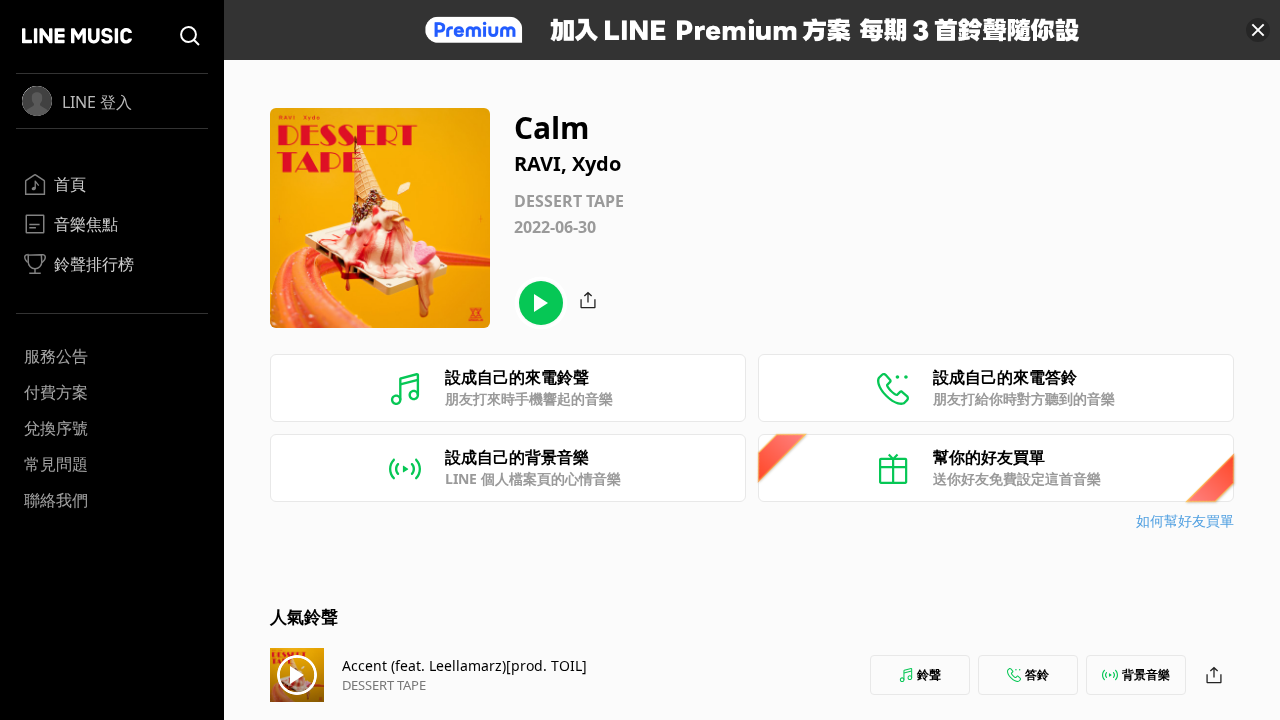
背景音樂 (1146, 674)
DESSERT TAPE (384, 685)
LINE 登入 (97, 102)
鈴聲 (929, 674)
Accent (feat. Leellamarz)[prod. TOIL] (464, 665)
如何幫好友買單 (1185, 520)
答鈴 (1037, 674)
